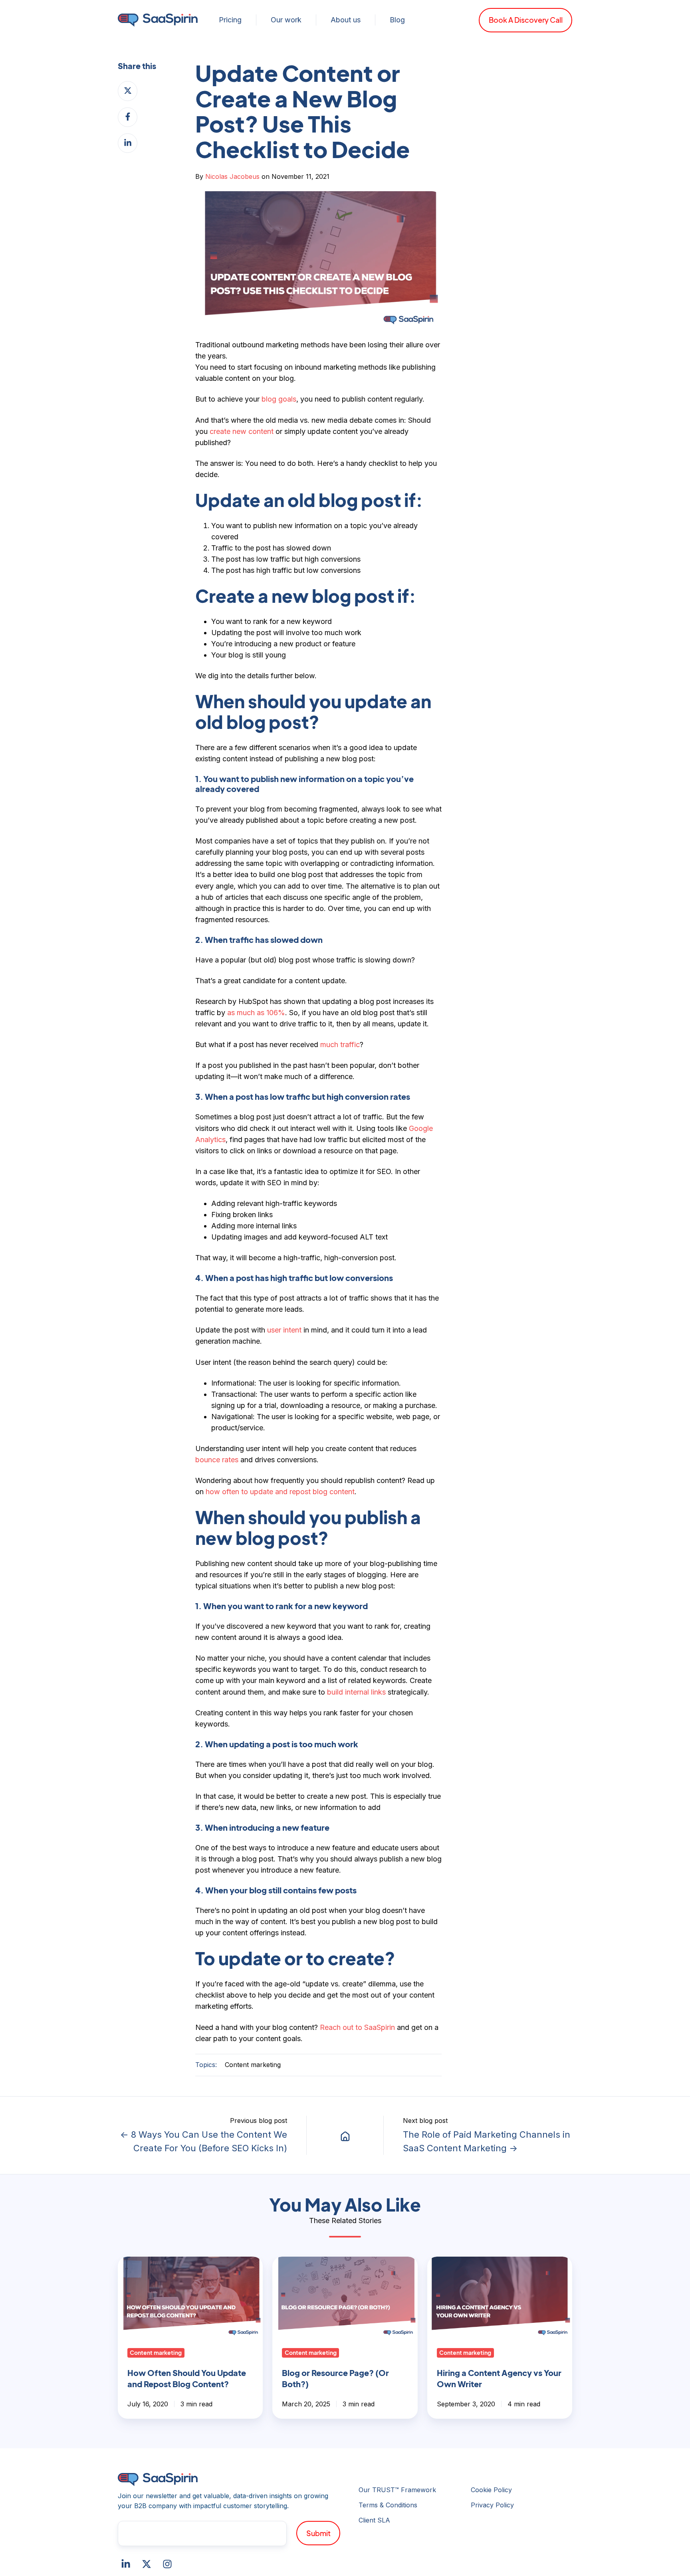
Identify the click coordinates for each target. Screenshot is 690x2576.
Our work (286, 20)
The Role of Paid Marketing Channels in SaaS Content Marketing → (487, 2141)
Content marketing (253, 2065)
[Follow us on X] (147, 2564)
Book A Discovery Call (526, 20)
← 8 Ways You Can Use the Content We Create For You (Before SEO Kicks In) (204, 2141)
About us (346, 20)
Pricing (230, 20)
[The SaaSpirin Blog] (345, 2135)
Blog (397, 20)
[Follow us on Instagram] (167, 2564)
